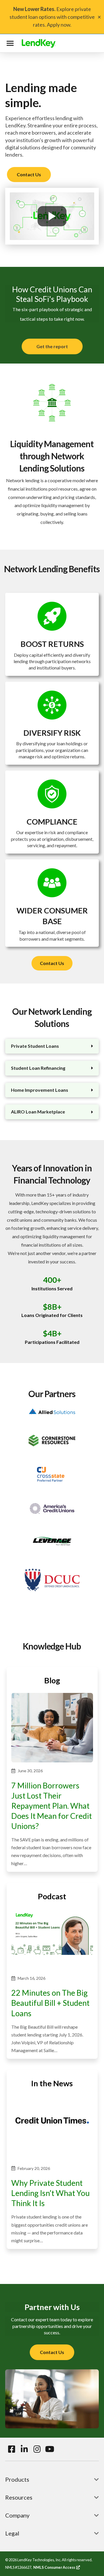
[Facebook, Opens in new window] (12, 2449)
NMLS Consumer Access (57, 2567)
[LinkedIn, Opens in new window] (24, 2449)
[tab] (52, 1046)
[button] (11, 43)
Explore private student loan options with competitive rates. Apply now (52, 17)
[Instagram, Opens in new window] (37, 2449)
